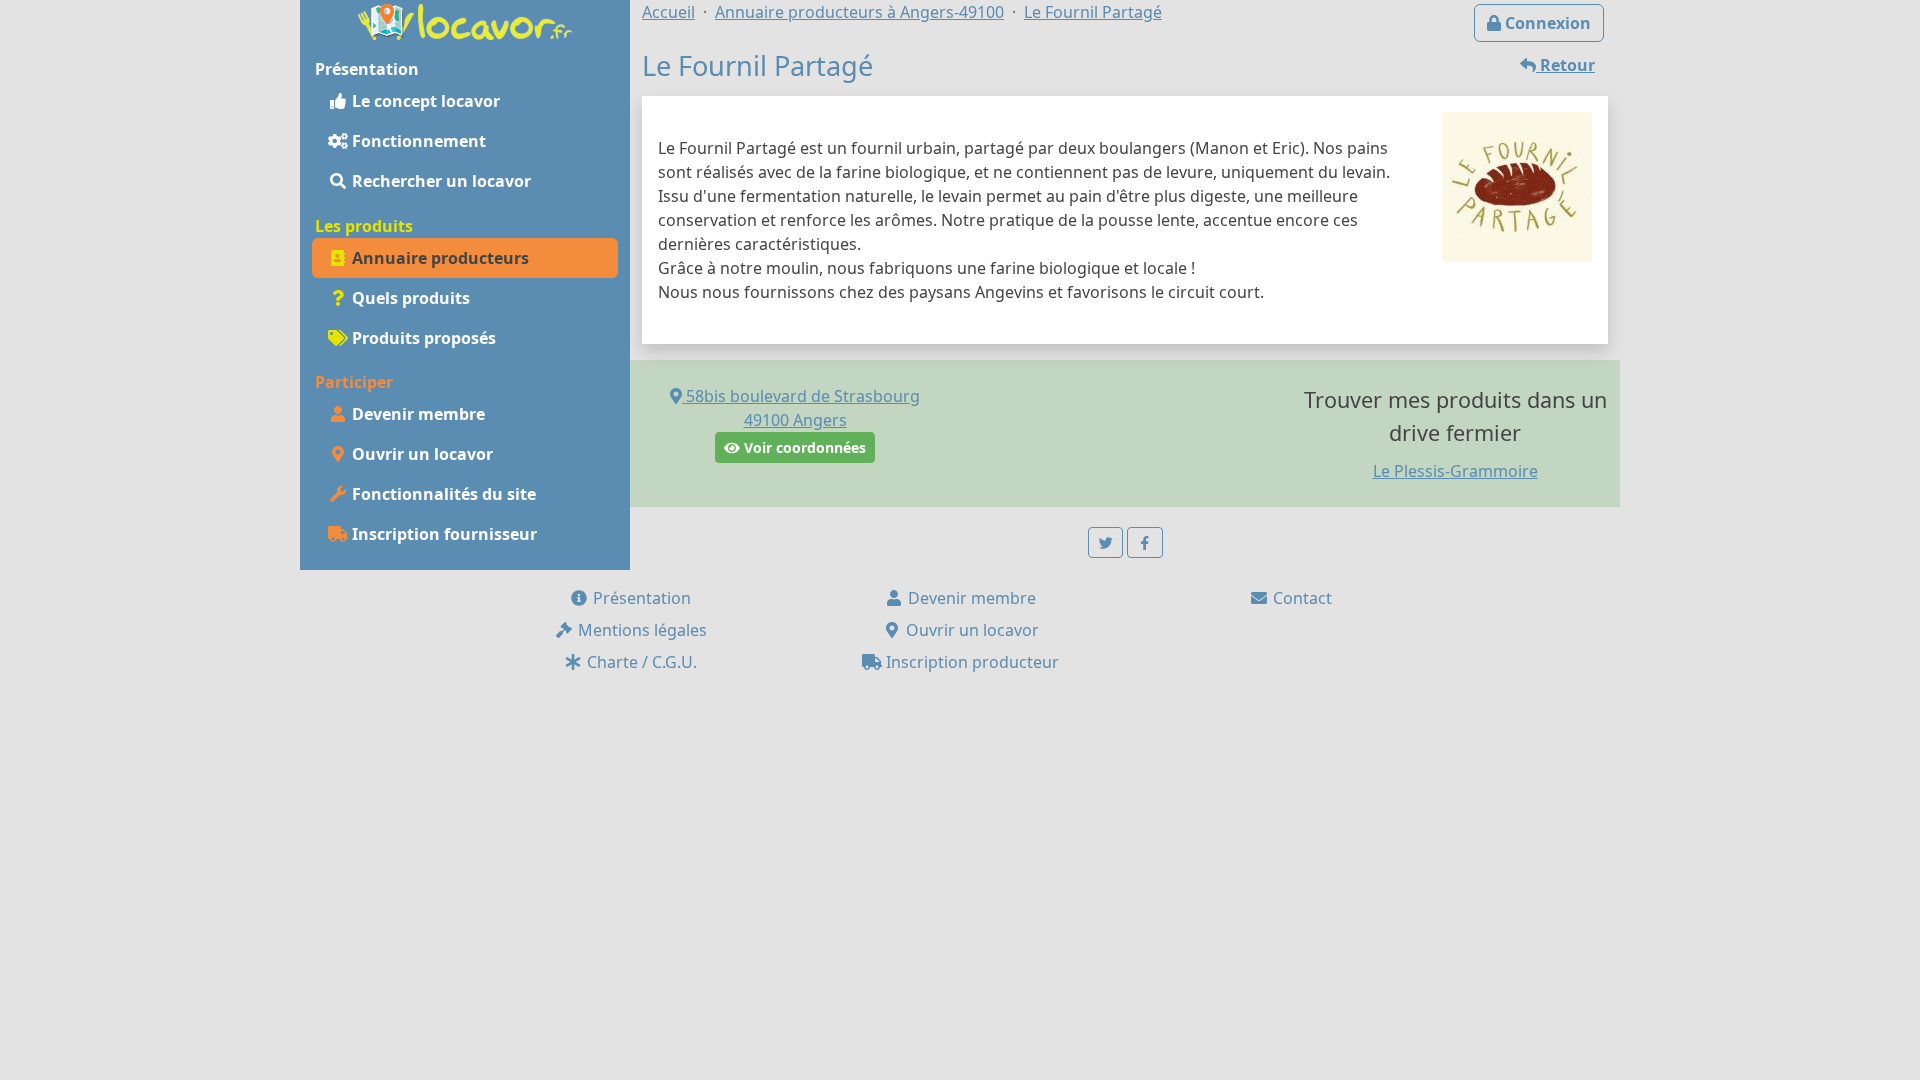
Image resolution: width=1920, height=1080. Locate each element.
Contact (1300, 598)
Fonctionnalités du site (442, 494)
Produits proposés (422, 338)
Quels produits (409, 298)
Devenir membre (416, 414)
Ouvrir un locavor (420, 454)
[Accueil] (465, 20)
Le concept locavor (424, 101)
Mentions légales (640, 630)
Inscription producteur (970, 662)
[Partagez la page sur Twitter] (1106, 542)
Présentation (640, 598)
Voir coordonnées (803, 447)
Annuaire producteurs (438, 258)
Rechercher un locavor (439, 181)
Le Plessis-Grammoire (1455, 471)
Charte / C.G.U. (640, 662)
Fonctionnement (417, 141)
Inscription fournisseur (442, 534)
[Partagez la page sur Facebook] (1145, 542)
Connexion (1546, 23)
